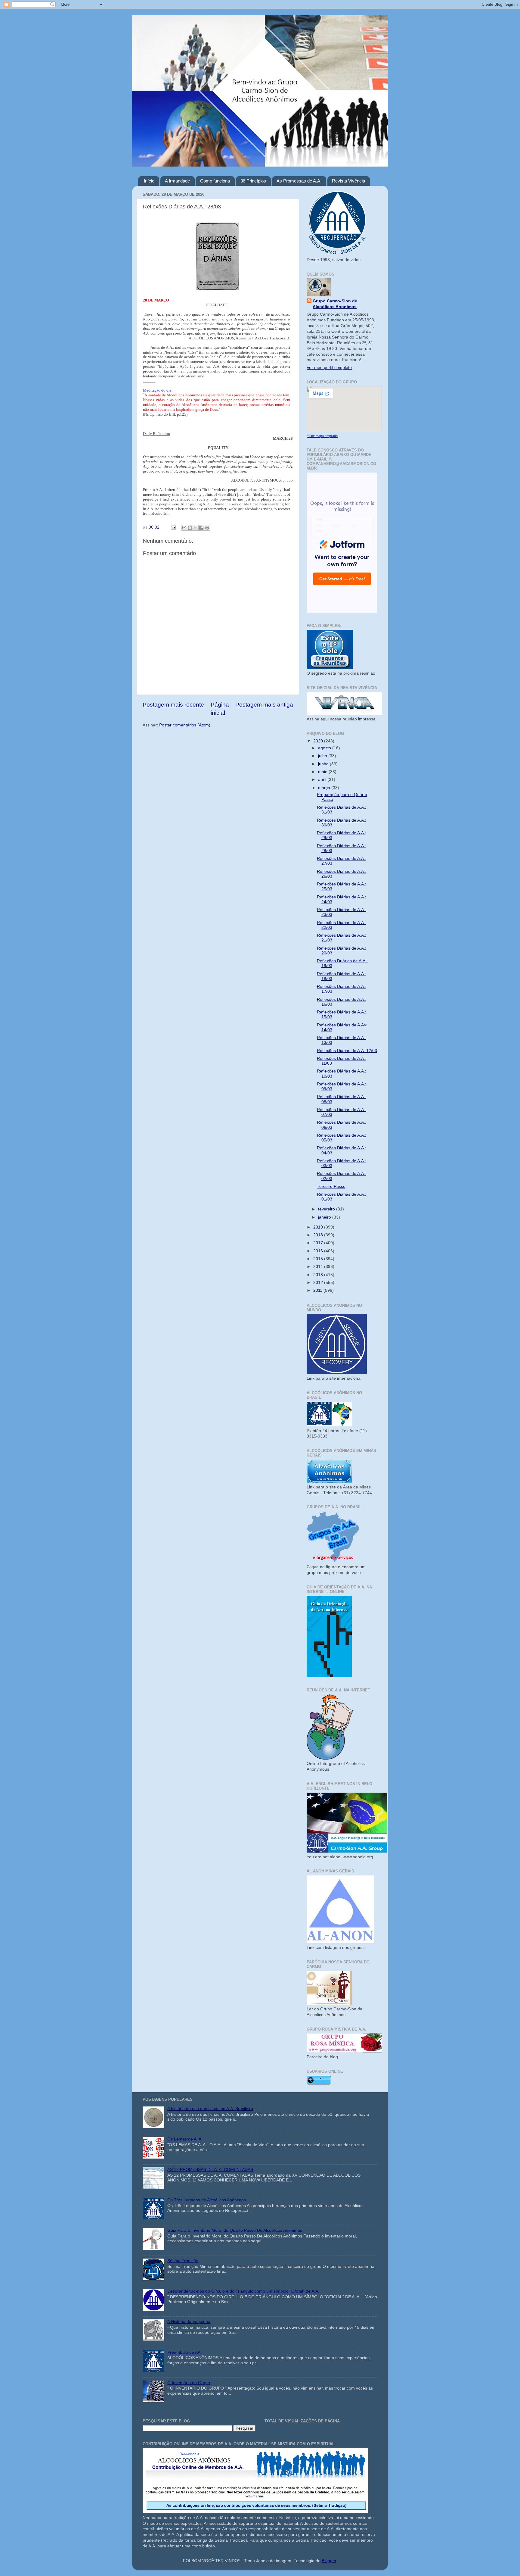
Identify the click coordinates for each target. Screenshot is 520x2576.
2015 (319, 1259)
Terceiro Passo (331, 1187)
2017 (319, 1243)
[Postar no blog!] (190, 528)
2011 (318, 1290)
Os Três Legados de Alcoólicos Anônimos (207, 2200)
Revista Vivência (348, 181)
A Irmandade (177, 181)
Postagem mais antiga (264, 705)
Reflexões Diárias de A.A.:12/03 (347, 1051)
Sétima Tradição (183, 2261)
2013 (319, 1275)
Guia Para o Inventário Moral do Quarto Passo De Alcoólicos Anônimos (235, 2230)
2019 (319, 1227)
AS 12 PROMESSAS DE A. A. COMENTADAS (210, 2170)
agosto (325, 748)
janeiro (325, 1217)
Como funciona (215, 181)
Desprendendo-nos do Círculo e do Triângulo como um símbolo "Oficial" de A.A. (243, 2291)
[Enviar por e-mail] (184, 528)
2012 (319, 1283)
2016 (319, 1251)
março (325, 788)
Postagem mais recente (173, 705)
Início (149, 181)
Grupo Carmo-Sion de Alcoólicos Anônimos (335, 304)
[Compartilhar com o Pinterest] (207, 528)
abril (323, 780)
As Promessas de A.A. (299, 181)
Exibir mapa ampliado (322, 436)
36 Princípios (253, 181)
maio (323, 772)
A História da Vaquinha (189, 2322)
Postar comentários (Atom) (185, 725)
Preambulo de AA (184, 2352)
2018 (319, 1235)
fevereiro (327, 1209)
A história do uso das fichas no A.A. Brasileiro (210, 2109)
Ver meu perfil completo (329, 368)
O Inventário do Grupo (189, 2383)
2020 (319, 741)
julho (323, 756)
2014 (319, 1267)
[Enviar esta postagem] (173, 527)
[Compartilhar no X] (196, 528)
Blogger (329, 2561)
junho (324, 764)
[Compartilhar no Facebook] (201, 528)
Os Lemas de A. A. (185, 2139)
